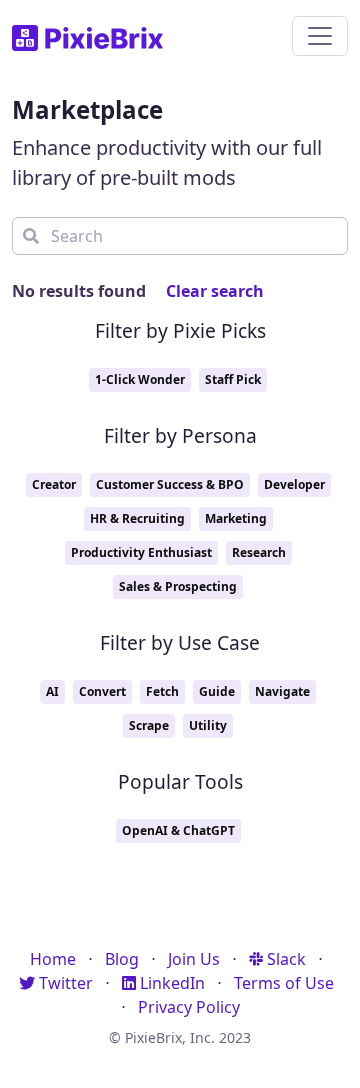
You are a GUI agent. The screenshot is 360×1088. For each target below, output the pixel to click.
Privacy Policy (189, 1007)
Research (259, 552)
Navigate (282, 691)
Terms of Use (284, 983)
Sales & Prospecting (178, 586)
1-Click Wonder (140, 379)
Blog (122, 959)
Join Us (194, 959)
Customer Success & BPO (170, 484)
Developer (294, 484)
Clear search (215, 291)
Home (53, 959)
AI (52, 691)
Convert (102, 691)
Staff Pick (233, 379)
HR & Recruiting (137, 518)
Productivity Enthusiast (141, 552)
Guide (217, 691)
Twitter (64, 983)
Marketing (236, 518)
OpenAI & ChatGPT (178, 830)
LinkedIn (170, 983)
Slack (284, 959)
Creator (54, 484)
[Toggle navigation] (320, 36)
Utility (208, 725)
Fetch (162, 691)
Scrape (149, 725)
